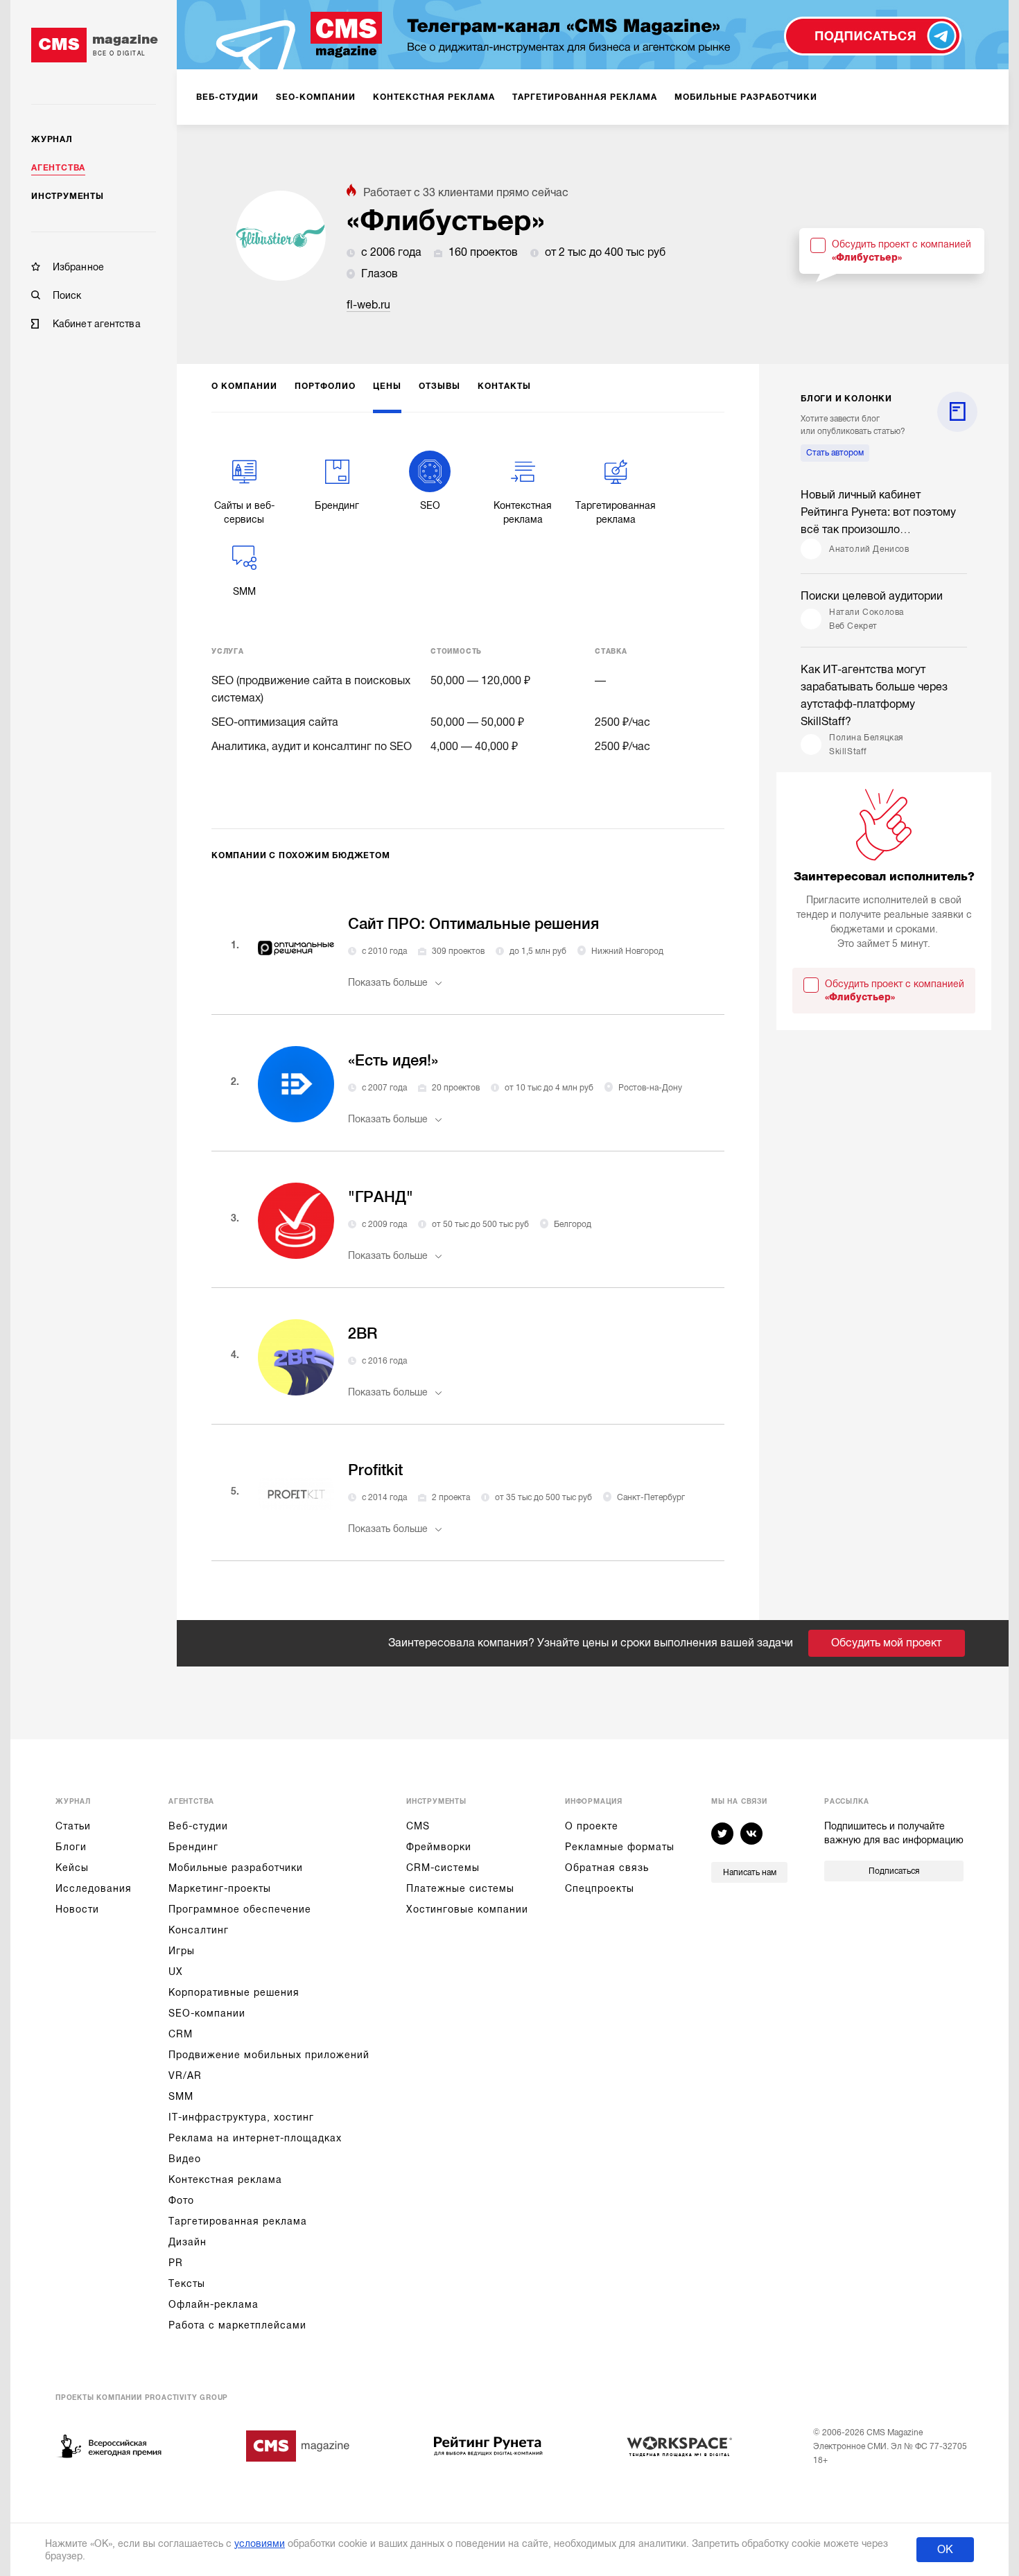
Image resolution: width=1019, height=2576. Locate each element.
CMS (418, 1826)
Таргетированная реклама (238, 2221)
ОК (945, 2550)
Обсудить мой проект (886, 1643)
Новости (77, 1909)
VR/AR (185, 2075)
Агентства (58, 168)
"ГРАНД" (381, 1197)
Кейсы (72, 1868)
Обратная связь (607, 1868)
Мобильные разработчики (236, 1868)
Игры (182, 1951)
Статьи (73, 1826)
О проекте (592, 1826)
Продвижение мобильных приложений (269, 2055)
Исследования (94, 1888)
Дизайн (188, 2242)
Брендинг (193, 1847)
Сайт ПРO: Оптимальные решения (473, 924)
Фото (181, 2200)
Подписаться (894, 1871)
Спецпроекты (600, 1888)
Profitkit (375, 1470)
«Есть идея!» (393, 1060)
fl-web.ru (368, 305)
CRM (181, 2034)
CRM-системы (443, 1868)
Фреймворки (439, 1847)
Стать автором (835, 453)
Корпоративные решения (234, 1992)
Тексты (187, 2283)
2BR (363, 1333)
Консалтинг (199, 1930)
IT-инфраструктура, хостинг (241, 2117)
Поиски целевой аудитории (872, 596)
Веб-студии (198, 1826)
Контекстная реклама (225, 2179)
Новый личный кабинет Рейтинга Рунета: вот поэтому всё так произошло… (878, 512)
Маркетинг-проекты (220, 1888)
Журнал (52, 139)
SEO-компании (207, 2013)
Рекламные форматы (620, 1847)
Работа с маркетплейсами (237, 2325)
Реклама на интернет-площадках (255, 2138)
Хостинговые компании (467, 1909)
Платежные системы (460, 1888)
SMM (181, 2096)
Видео (185, 2159)
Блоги (71, 1847)
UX (176, 1972)
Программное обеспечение (240, 1909)
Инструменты (68, 196)
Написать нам (750, 1872)
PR (176, 2263)
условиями (260, 2543)
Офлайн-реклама (214, 2304)
